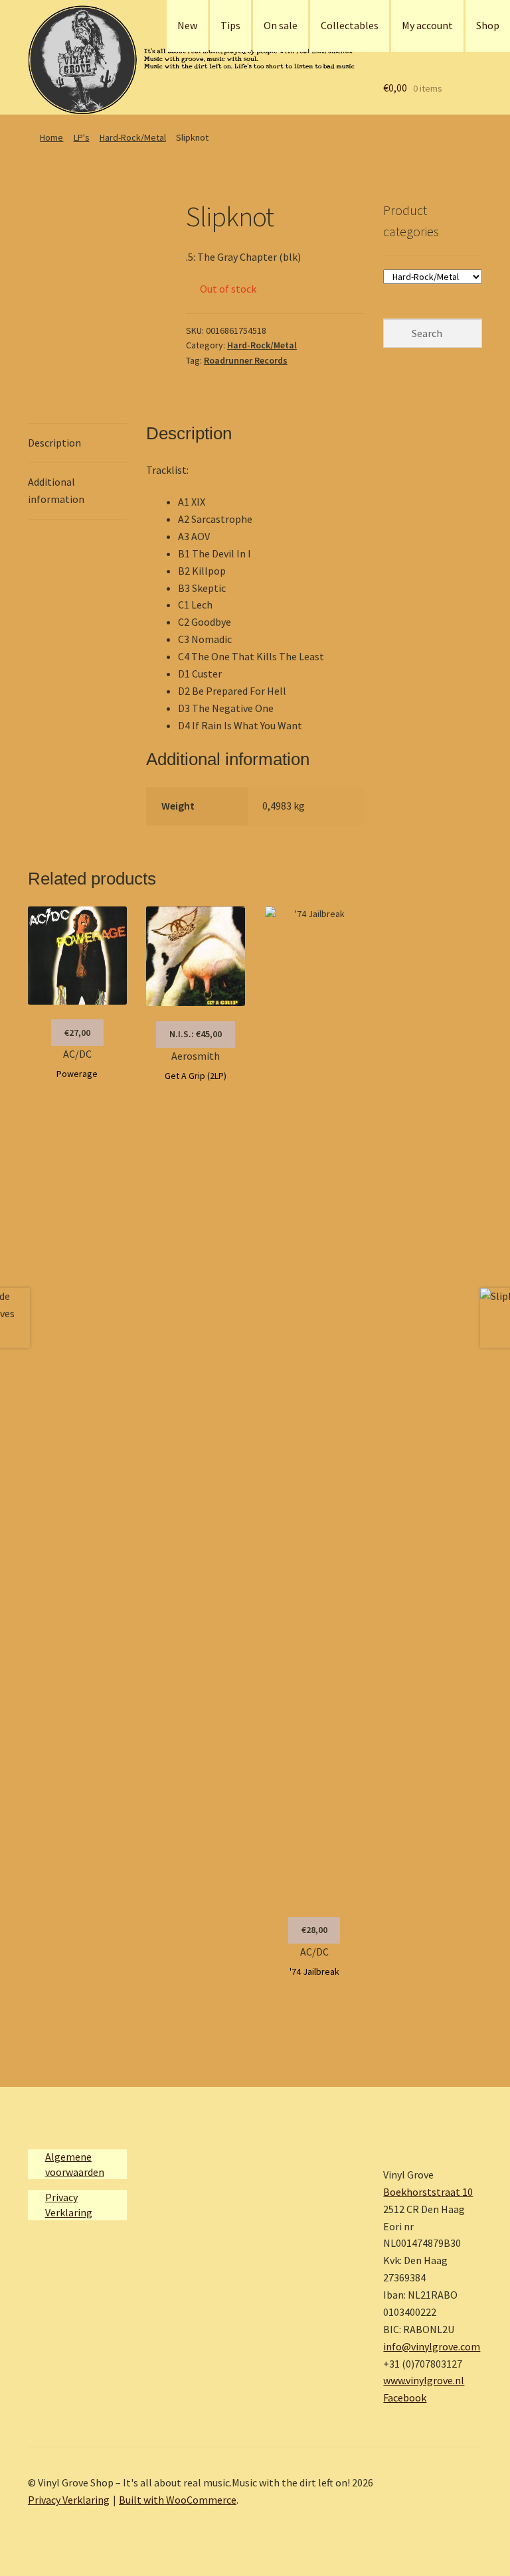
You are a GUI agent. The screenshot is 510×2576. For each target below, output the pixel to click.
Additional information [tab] (56, 490)
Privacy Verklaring (69, 2500)
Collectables (350, 25)
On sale (281, 25)
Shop (488, 25)
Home (51, 137)
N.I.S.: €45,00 (196, 1034)
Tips (230, 25)
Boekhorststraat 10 (428, 2192)
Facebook (405, 2397)
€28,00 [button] (314, 1930)
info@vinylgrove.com (432, 2346)
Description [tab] (54, 443)
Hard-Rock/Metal (133, 137)
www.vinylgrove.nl (424, 2380)
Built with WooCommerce (178, 2500)
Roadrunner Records (246, 360)
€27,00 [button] (77, 1033)
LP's (82, 137)
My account (427, 25)
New (187, 25)
